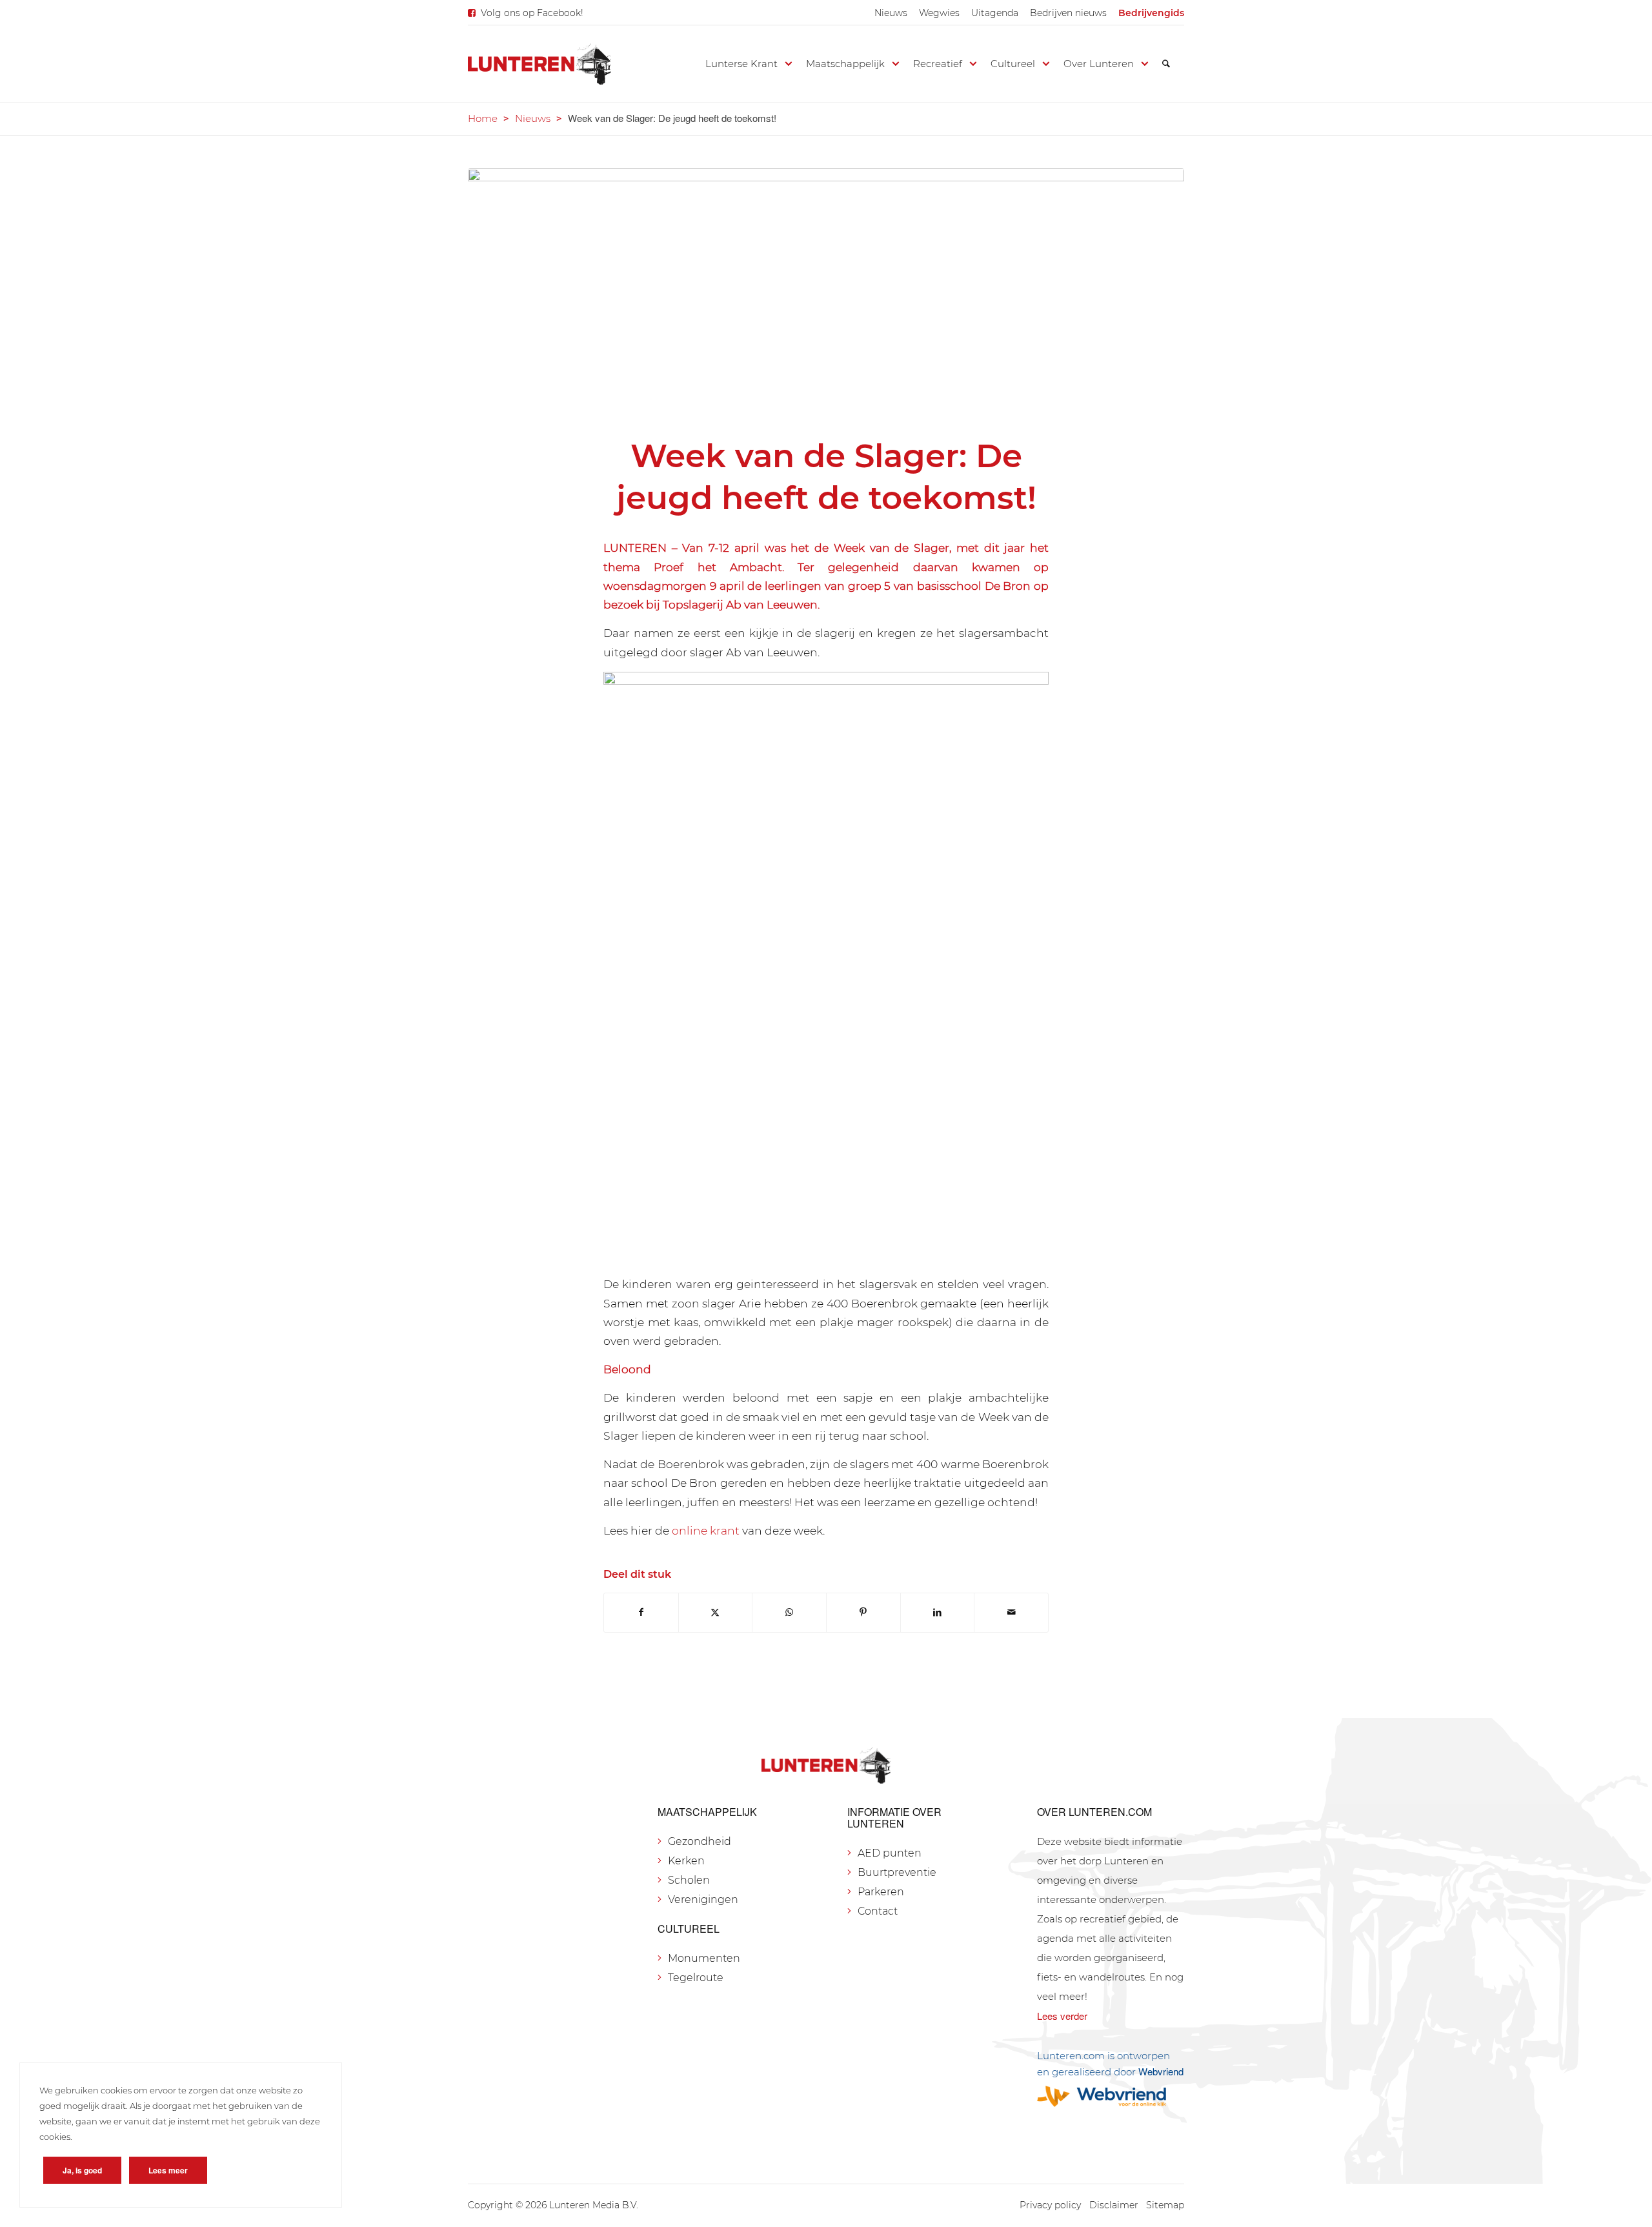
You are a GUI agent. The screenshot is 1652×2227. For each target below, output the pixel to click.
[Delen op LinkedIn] (938, 1612)
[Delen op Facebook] (641, 1612)
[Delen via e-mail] (1011, 1612)
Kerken (686, 1861)
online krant (706, 1530)
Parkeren (881, 1892)
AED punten (890, 1853)
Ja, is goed (82, 2170)
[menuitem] (891, 13)
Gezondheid (700, 1841)
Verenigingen (703, 1899)
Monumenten (704, 1958)
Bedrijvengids (1151, 13)
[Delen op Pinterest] (863, 1612)
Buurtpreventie (897, 1872)
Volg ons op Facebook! (532, 13)
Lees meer (168, 2170)
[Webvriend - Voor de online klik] (1111, 2096)
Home (483, 118)
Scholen (689, 1880)
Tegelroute (696, 1978)
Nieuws (891, 13)
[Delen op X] (716, 1612)
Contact (878, 1911)
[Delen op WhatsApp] (789, 1612)
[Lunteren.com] (539, 64)
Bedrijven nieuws (1068, 13)
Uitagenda (995, 13)
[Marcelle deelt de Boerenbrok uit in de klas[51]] (826, 294)
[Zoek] (1166, 64)
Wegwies (939, 13)
